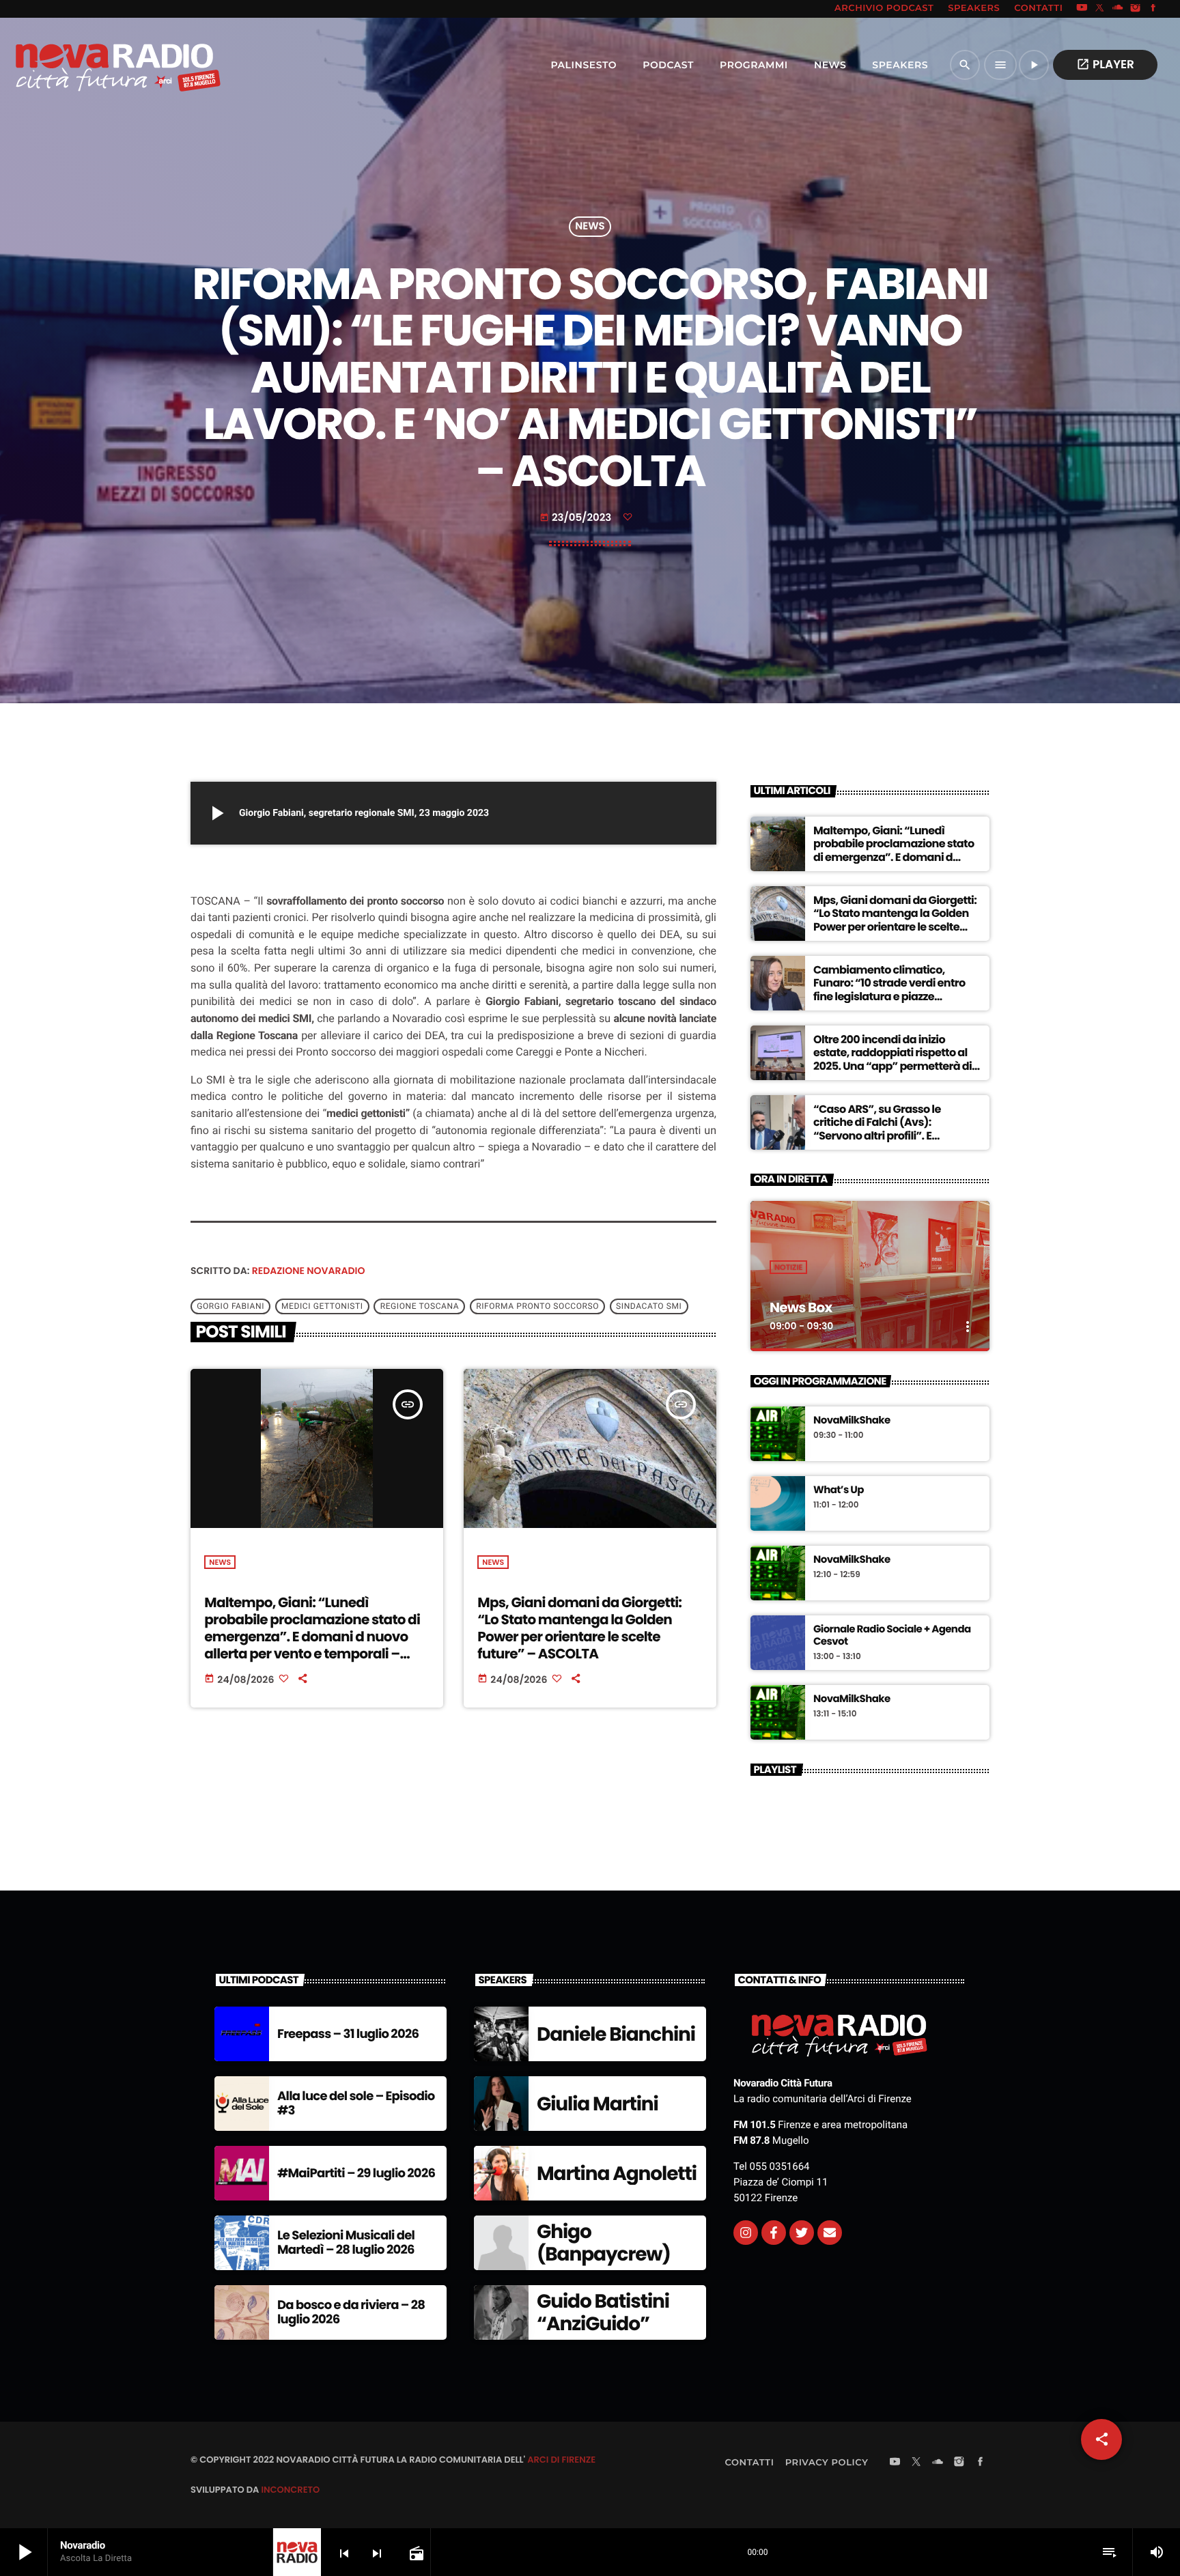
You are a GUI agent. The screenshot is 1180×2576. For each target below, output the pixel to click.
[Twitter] (802, 2233)
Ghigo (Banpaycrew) (604, 2243)
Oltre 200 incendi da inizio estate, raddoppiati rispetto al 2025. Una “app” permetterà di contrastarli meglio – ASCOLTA (893, 1059)
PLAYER (1105, 64)
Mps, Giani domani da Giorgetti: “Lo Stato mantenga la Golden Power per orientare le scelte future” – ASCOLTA (579, 1628)
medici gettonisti (322, 1306)
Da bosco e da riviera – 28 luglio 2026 (351, 2313)
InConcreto (290, 2490)
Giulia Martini (598, 2104)
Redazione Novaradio (309, 1271)
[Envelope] (830, 2233)
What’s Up (839, 1490)
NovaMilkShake (852, 1421)
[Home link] (88, 65)
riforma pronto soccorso (537, 1306)
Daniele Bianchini (616, 2034)
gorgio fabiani (230, 1306)
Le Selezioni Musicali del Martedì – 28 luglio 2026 (346, 2243)
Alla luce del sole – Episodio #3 (356, 2104)
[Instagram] (1136, 9)
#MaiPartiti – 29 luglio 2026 (356, 2174)
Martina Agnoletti (617, 2174)
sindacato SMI (649, 1306)
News (590, 227)
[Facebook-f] (774, 2233)
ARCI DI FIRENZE (561, 2460)
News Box (801, 1307)
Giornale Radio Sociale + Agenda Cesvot (892, 1636)
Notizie (788, 1267)
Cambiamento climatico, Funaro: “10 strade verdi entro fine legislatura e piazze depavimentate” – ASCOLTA (889, 990)
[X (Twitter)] (1100, 9)
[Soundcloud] (1118, 9)
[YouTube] (1082, 9)
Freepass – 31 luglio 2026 (348, 2034)
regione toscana (420, 1306)
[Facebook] (1153, 9)
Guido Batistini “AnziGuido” (603, 2313)
